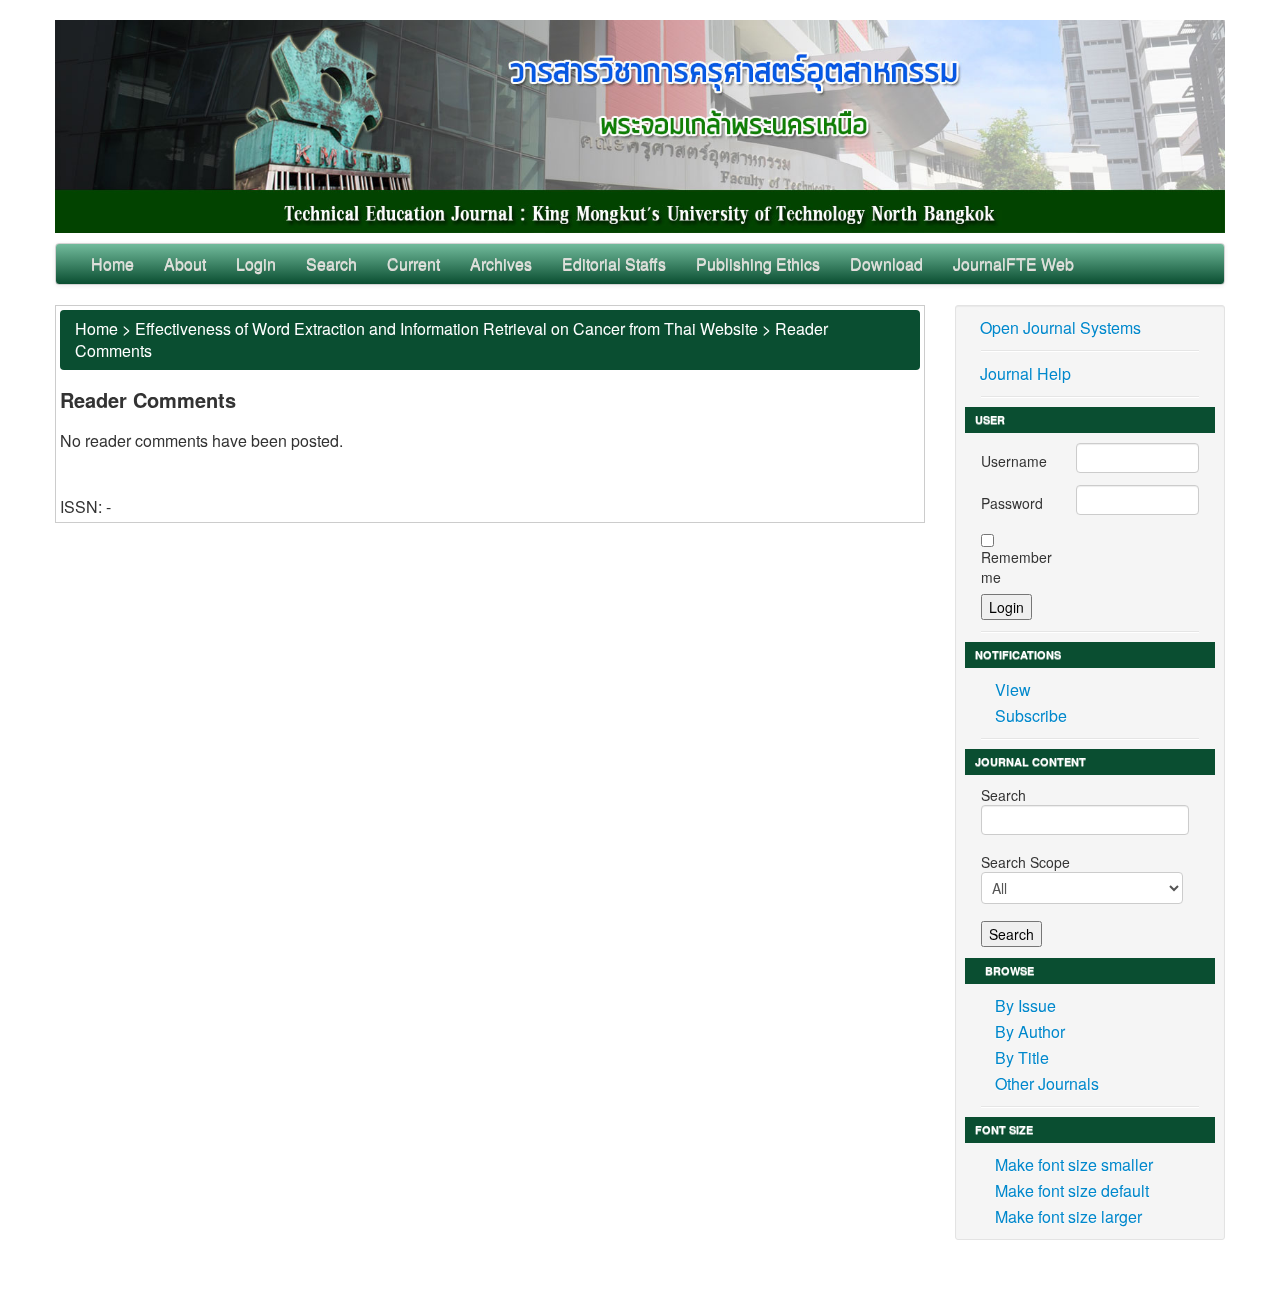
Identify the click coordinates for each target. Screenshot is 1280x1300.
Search (331, 263)
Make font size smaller (1074, 1164)
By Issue (1025, 1005)
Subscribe (1031, 715)
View (1013, 689)
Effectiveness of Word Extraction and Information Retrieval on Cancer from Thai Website (446, 328)
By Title (1022, 1057)
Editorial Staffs (614, 263)
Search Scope (1025, 862)
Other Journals (1047, 1083)
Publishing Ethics (758, 263)
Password (1012, 503)
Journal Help (1025, 373)
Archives (501, 263)
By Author (1030, 1031)
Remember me (1016, 567)
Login (256, 263)
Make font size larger (1068, 1216)
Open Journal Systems (1060, 327)
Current (413, 263)
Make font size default (1072, 1190)
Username (1014, 461)
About (185, 263)
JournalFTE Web (1013, 263)
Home (112, 263)
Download (886, 263)
